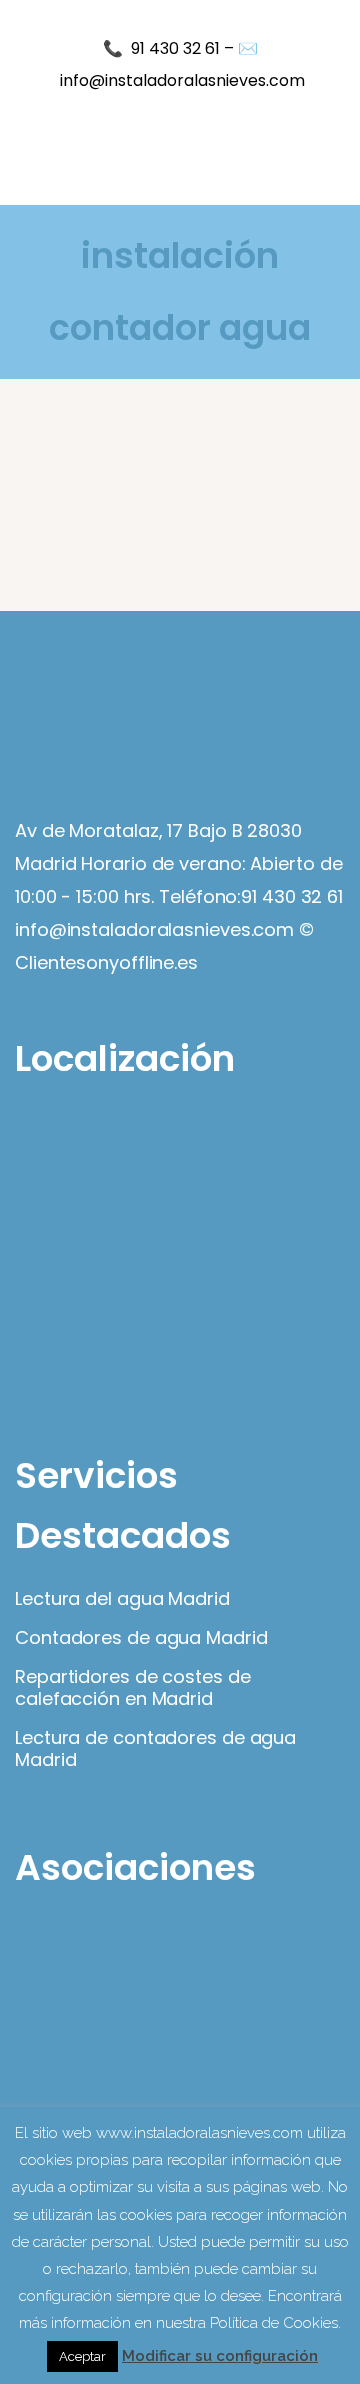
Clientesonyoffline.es (106, 962)
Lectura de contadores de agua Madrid (155, 1749)
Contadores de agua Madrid (141, 1638)
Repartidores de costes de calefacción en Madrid (133, 1688)
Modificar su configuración (220, 2356)
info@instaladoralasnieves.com (182, 80)
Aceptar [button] (82, 2356)
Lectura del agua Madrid (122, 1599)
